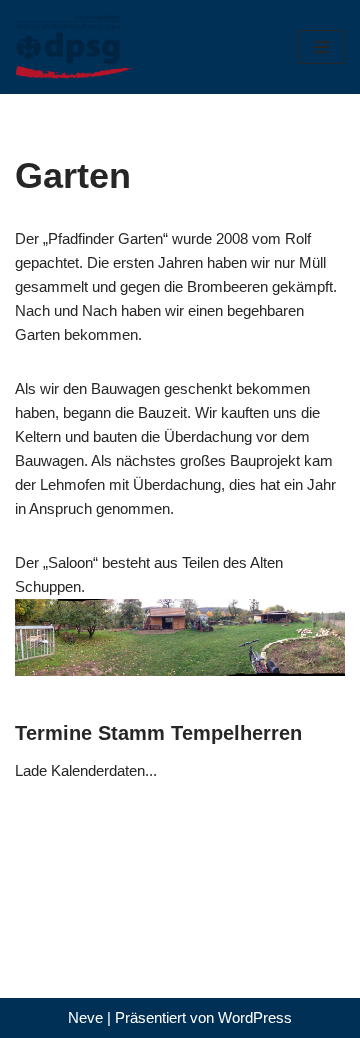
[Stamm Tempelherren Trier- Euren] (75, 47)
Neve (85, 1017)
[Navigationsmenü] (321, 47)
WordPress (255, 1017)
